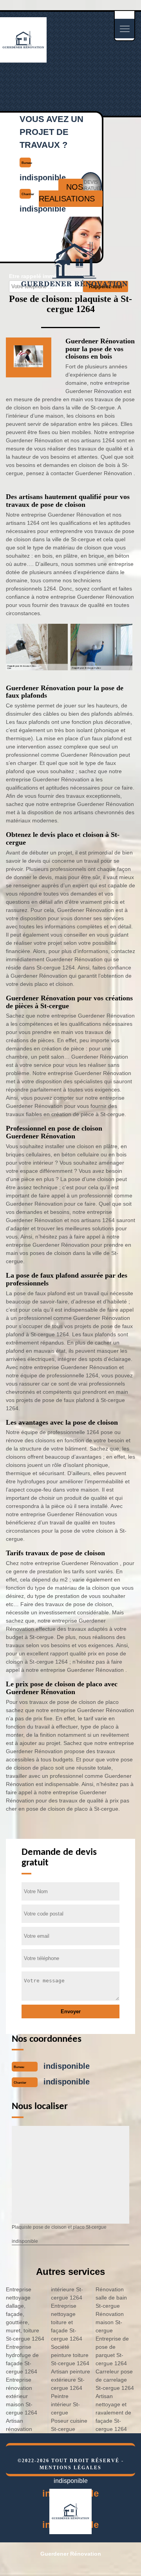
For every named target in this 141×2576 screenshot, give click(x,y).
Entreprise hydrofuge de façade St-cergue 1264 (22, 2359)
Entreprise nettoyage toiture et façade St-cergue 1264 (67, 2322)
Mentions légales (70, 2468)
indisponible (67, 2066)
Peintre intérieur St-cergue (65, 2404)
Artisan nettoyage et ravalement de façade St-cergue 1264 (113, 2413)
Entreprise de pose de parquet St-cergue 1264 (112, 2351)
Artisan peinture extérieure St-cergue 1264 (70, 2380)
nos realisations (67, 193)
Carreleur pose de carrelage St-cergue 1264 (115, 2380)
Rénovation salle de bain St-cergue (111, 2298)
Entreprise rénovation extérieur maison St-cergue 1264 (22, 2396)
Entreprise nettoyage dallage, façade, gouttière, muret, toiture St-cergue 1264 (25, 2314)
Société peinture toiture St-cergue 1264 (70, 2355)
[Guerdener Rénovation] (23, 59)
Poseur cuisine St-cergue (69, 2425)
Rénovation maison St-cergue (110, 2322)
